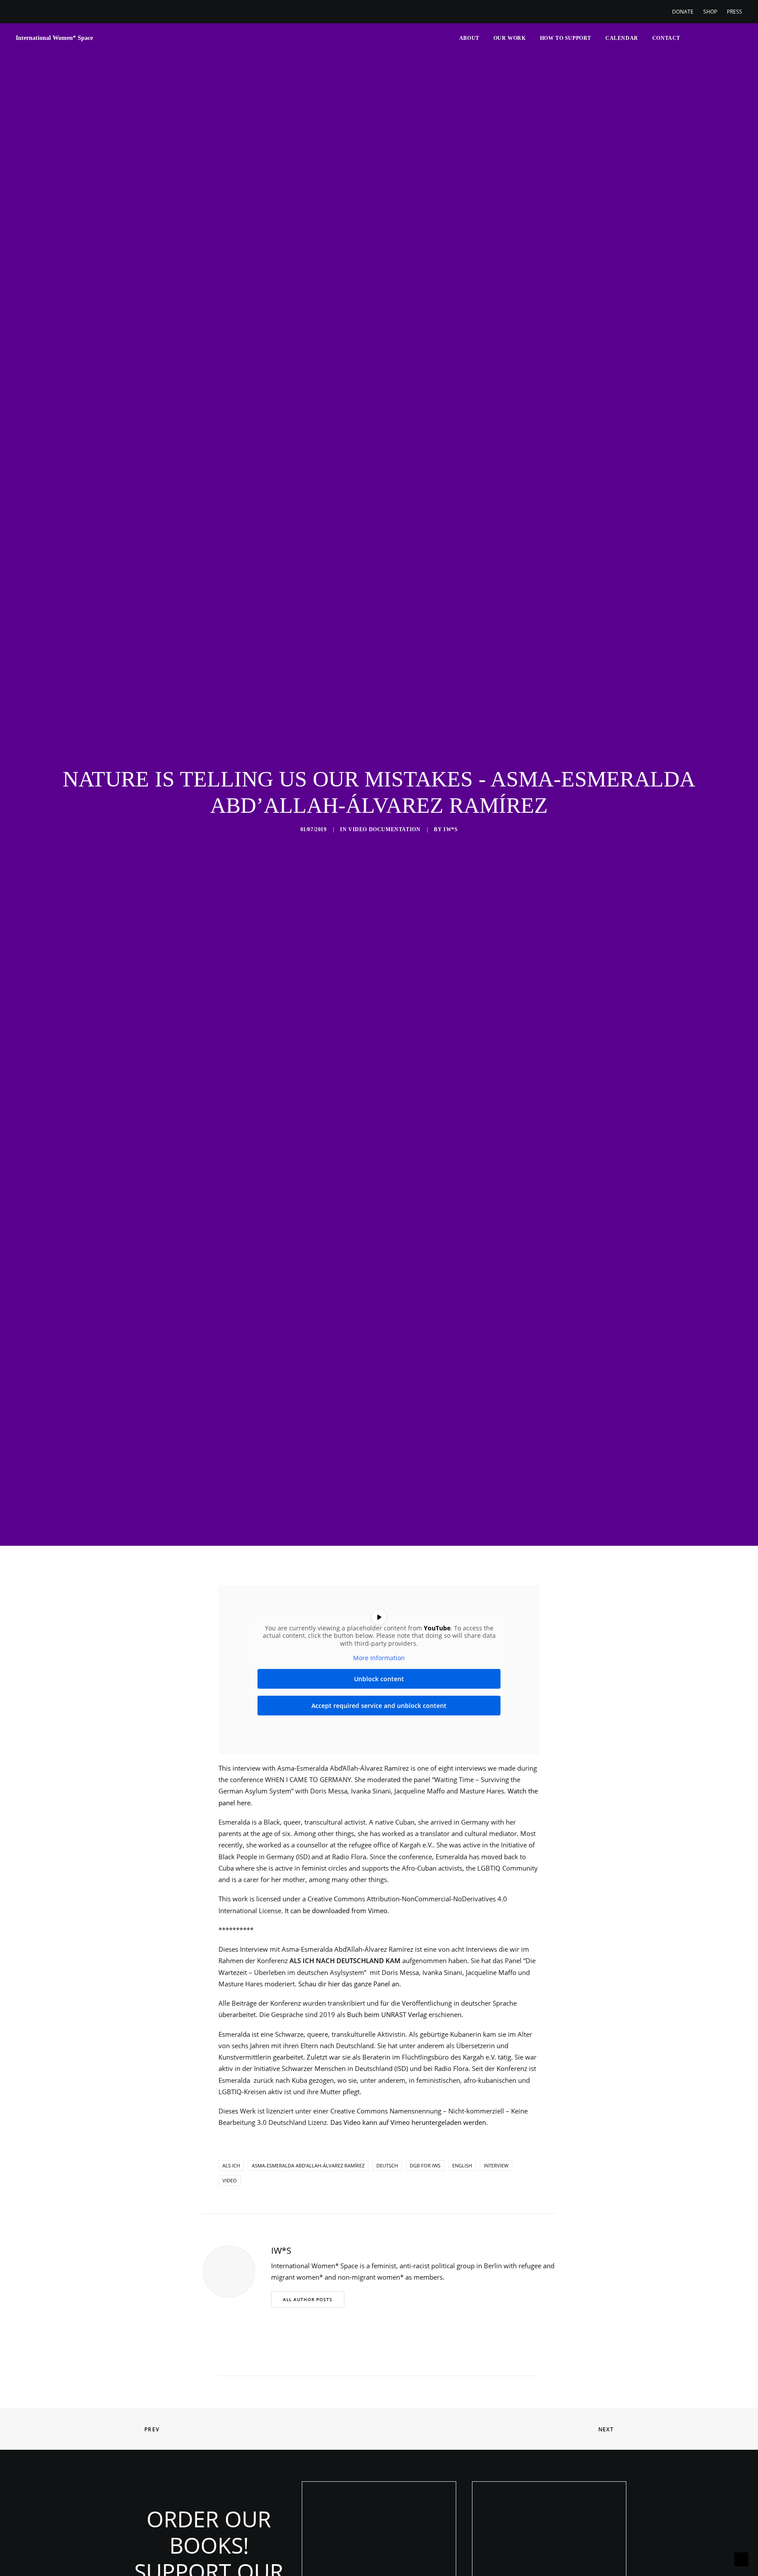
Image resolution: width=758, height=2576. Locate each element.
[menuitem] (685, 12)
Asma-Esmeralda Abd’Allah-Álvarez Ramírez (308, 2165)
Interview (496, 2165)
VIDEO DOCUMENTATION (384, 829)
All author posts (308, 2299)
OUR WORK (510, 38)
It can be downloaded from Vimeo (336, 1911)
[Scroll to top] (741, 2558)
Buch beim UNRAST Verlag (387, 2014)
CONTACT (666, 38)
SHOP (710, 12)
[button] (692, 38)
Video (230, 2180)
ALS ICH (231, 2165)
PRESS (735, 12)
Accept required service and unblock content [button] (379, 1706)
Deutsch (387, 2165)
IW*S (451, 829)
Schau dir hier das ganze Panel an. (350, 1984)
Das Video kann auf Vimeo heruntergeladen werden (408, 2122)
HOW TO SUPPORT (566, 38)
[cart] (736, 38)
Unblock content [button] (379, 1679)
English (462, 2165)
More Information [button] (379, 1658)
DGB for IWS (425, 2165)
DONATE (683, 12)
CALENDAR (622, 38)
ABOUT (469, 38)
